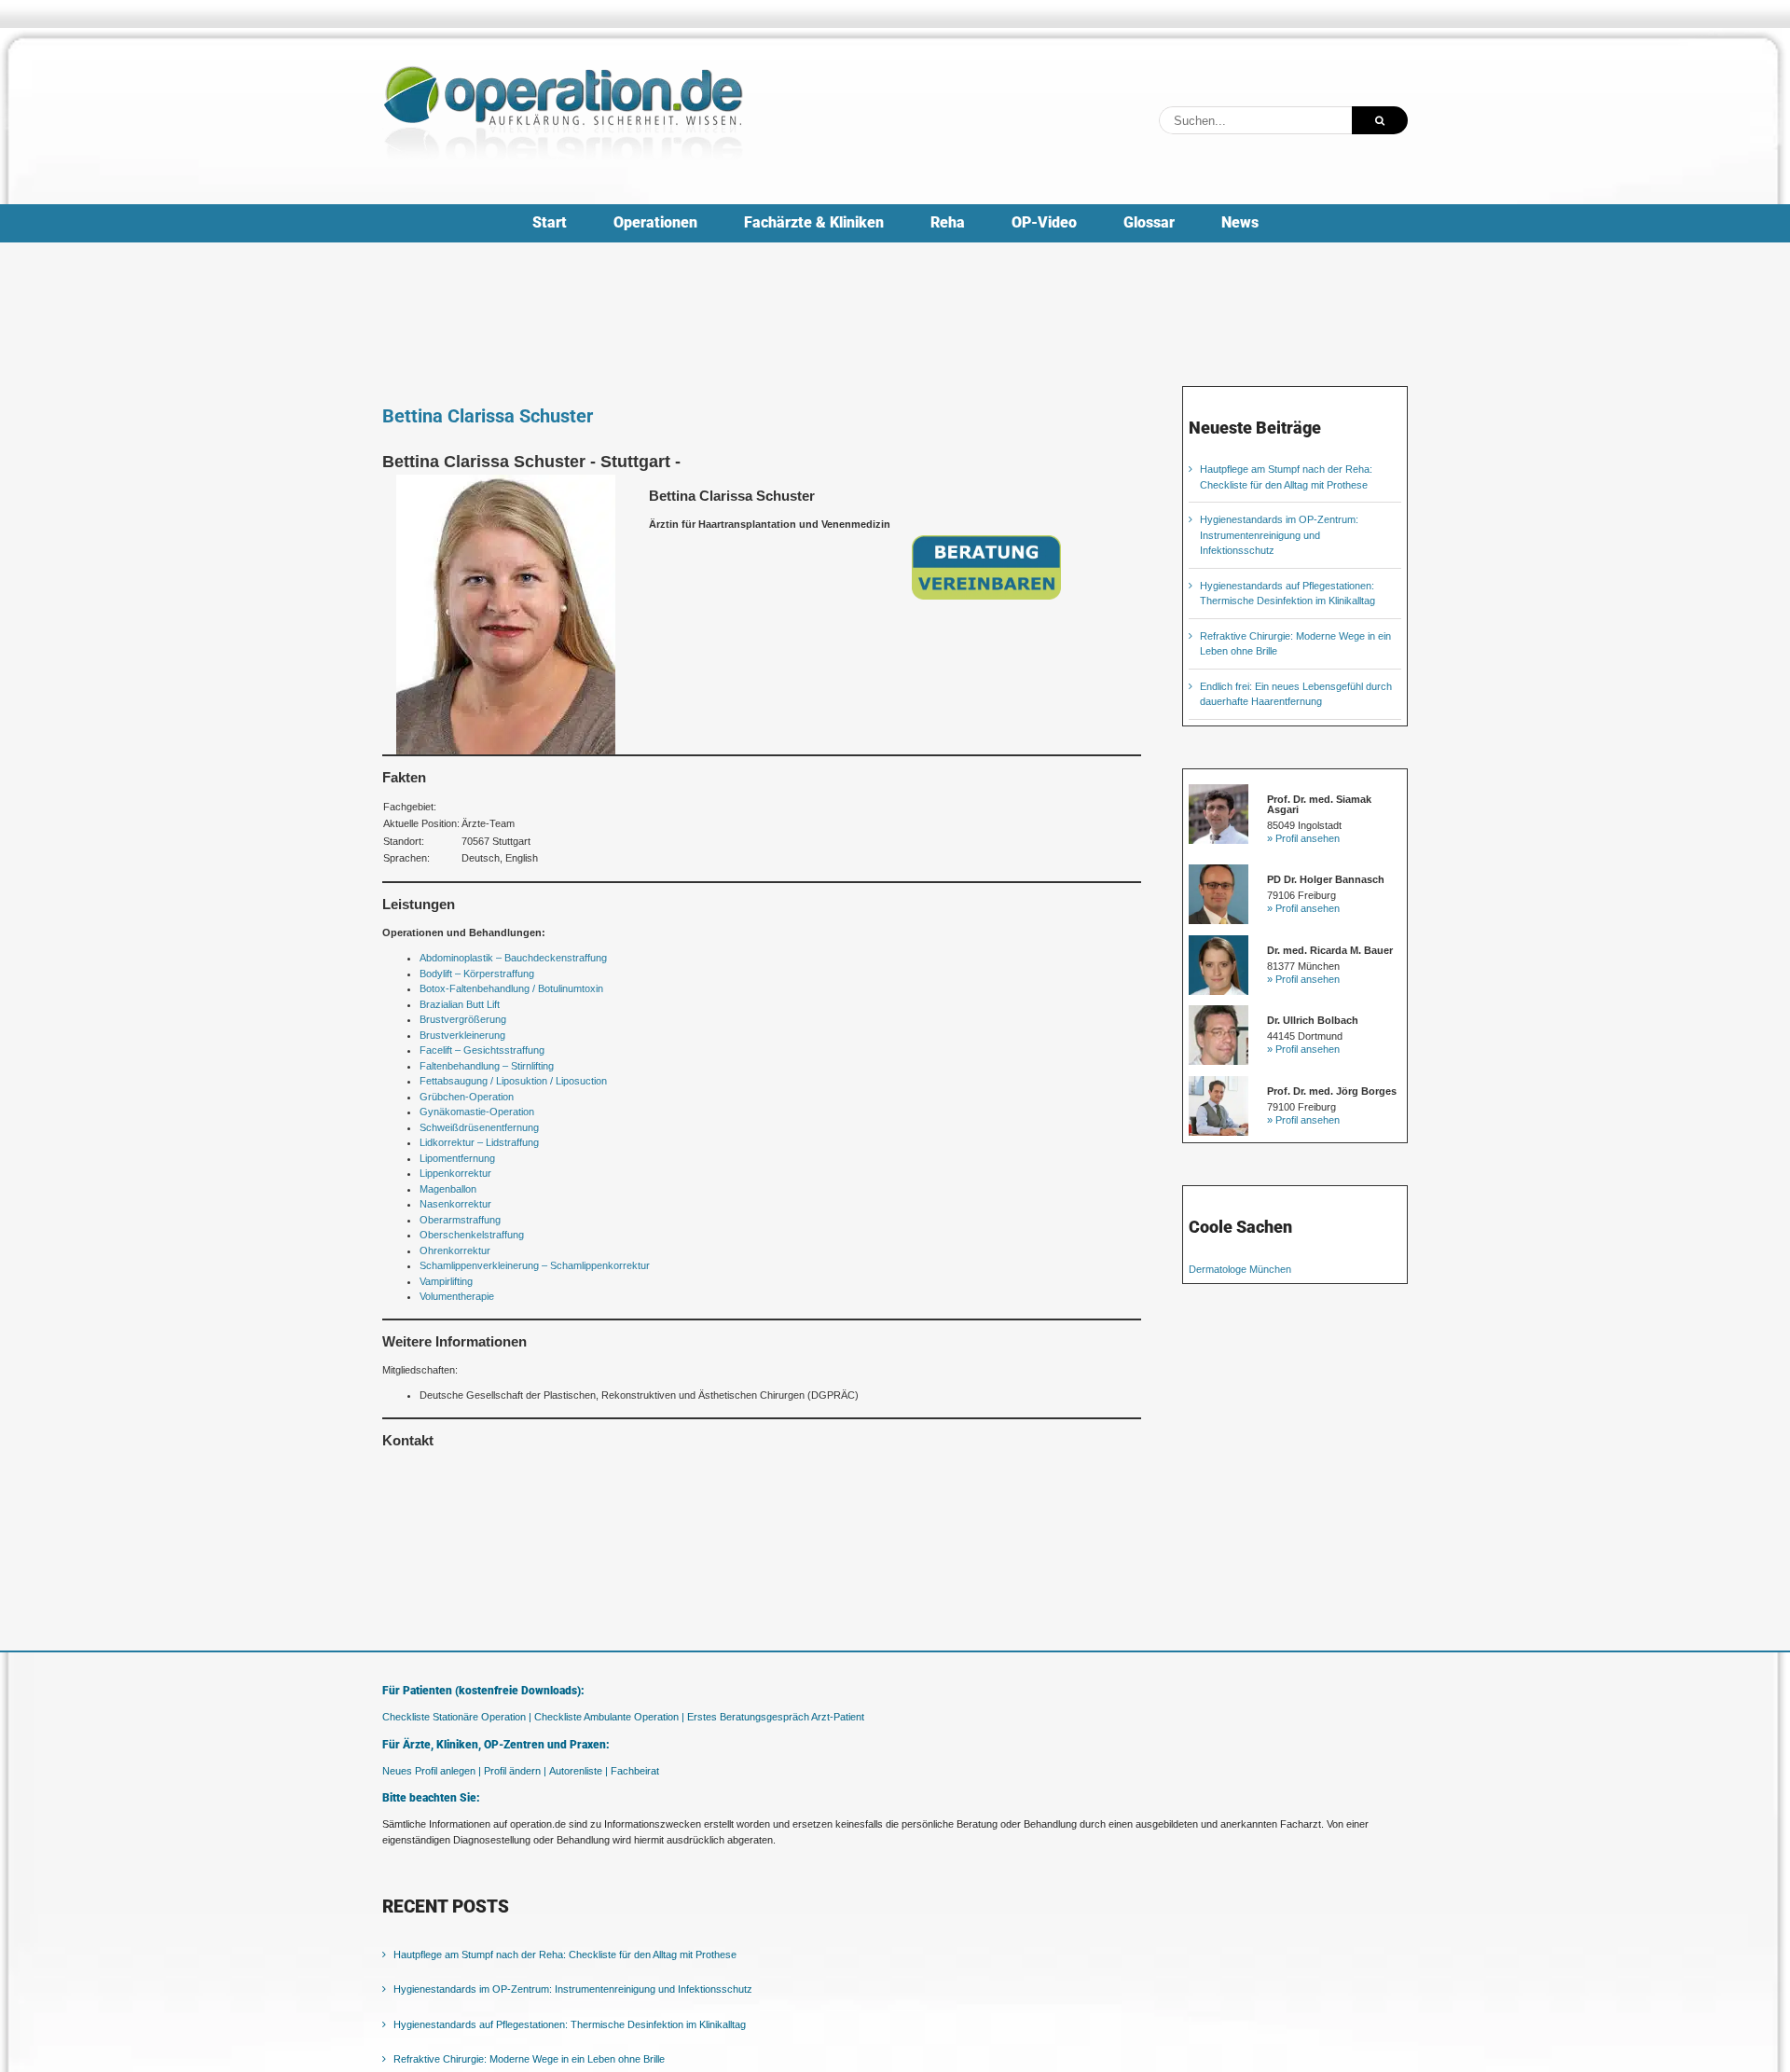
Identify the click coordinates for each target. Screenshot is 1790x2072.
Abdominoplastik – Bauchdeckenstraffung (513, 958)
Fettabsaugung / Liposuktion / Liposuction (513, 1081)
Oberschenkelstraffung (472, 1235)
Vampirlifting (446, 1281)
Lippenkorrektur (455, 1173)
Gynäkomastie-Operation (477, 1112)
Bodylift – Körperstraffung (477, 974)
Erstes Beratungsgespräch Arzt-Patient (776, 1717)
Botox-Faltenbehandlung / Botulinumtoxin (511, 988)
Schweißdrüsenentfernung (479, 1127)
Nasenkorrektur (455, 1204)
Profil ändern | (515, 1771)
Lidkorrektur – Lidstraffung (479, 1142)
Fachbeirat (635, 1771)
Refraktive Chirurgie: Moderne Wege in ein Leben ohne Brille (529, 2059)
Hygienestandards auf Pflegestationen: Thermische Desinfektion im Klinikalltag (570, 2024)
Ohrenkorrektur (455, 1250)
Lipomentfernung (457, 1158)
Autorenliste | (578, 1771)
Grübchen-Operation (467, 1097)
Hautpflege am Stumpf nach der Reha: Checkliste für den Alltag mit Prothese (565, 1955)
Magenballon (448, 1189)
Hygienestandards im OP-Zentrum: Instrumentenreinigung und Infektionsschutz (1279, 535)
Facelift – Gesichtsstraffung (482, 1050)
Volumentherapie (457, 1296)
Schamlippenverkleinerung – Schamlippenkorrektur (535, 1265)
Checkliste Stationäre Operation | (457, 1717)
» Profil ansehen (1303, 838)
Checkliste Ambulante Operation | (609, 1717)
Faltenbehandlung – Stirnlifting (487, 1066)
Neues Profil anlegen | (432, 1771)
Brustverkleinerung (462, 1035)
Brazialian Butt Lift (460, 1004)
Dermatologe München (1240, 1269)
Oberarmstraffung (460, 1220)
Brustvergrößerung (463, 1019)
